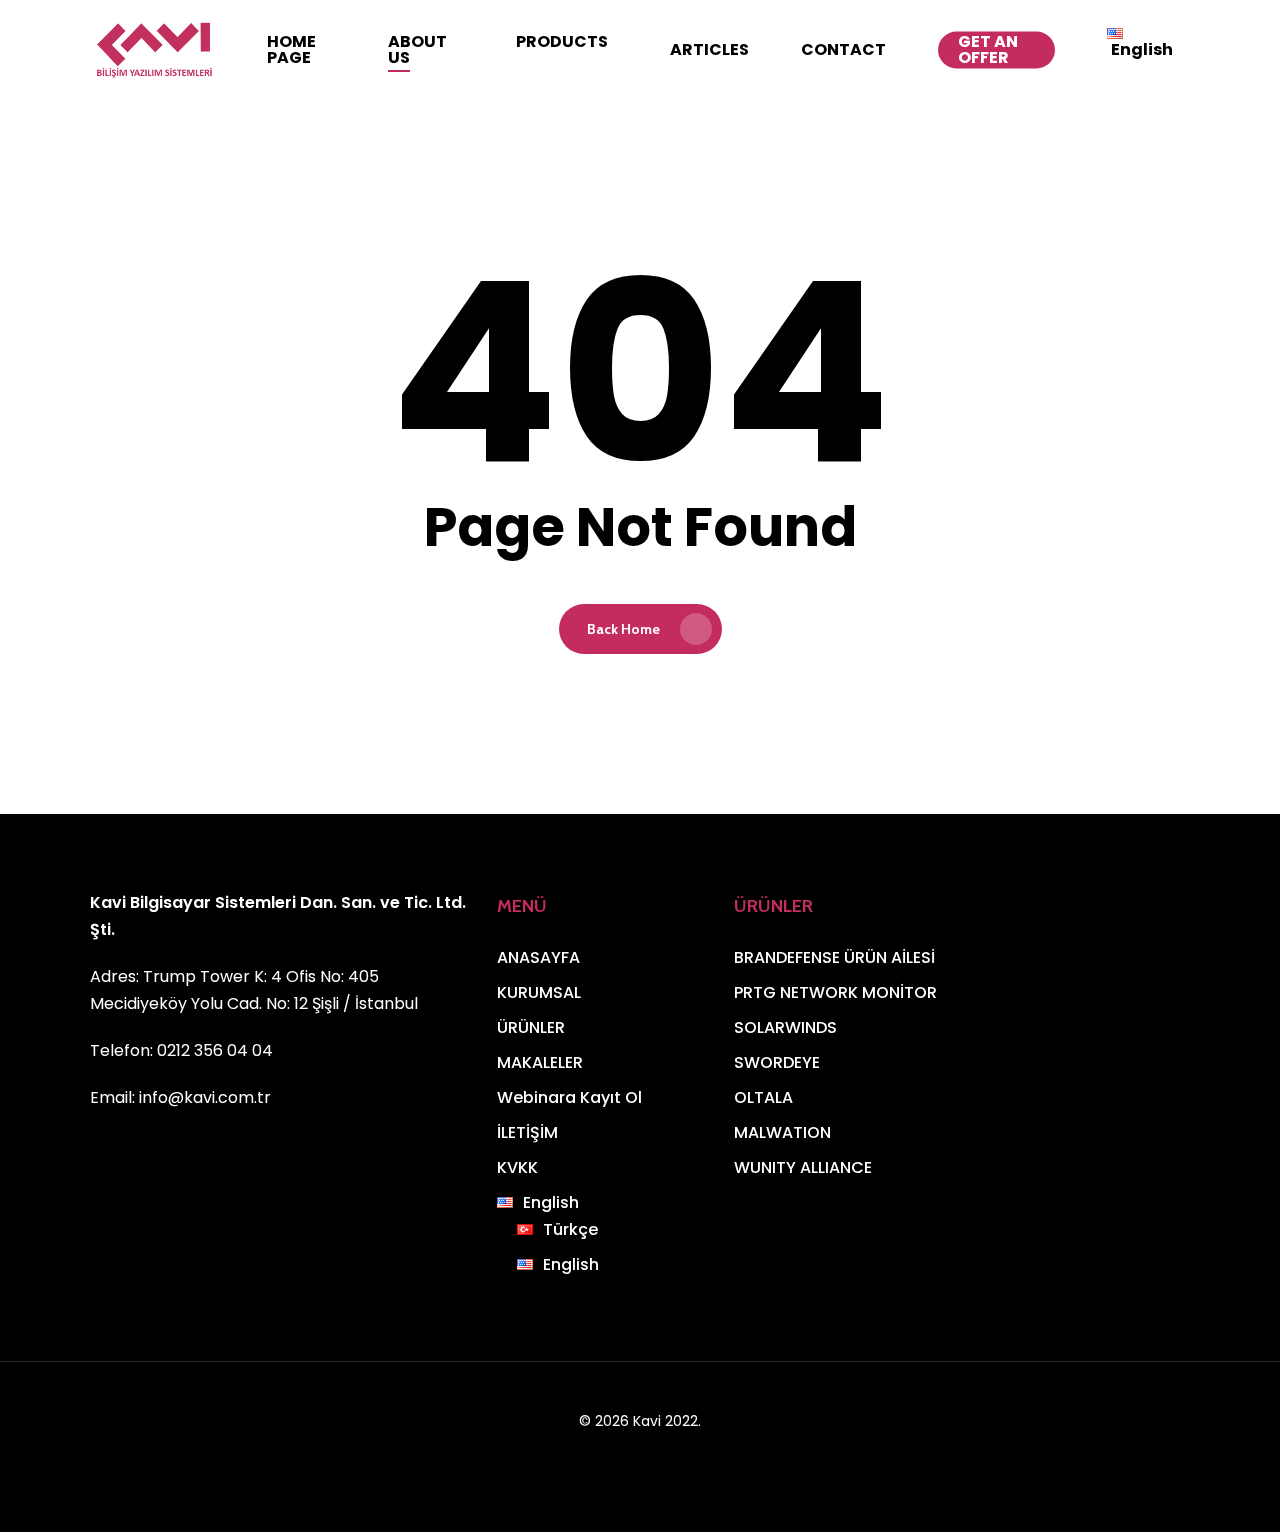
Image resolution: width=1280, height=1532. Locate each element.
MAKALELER (540, 1062)
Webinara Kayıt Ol (569, 1097)
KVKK (517, 1167)
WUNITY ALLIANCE (803, 1167)
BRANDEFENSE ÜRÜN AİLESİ (834, 957)
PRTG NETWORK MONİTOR (835, 992)
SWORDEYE (777, 1062)
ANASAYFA (538, 957)
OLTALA (763, 1097)
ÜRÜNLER (531, 1027)
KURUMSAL (539, 992)
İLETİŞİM (527, 1132)
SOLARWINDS (785, 1027)
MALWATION (782, 1132)
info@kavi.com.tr (205, 1097)
